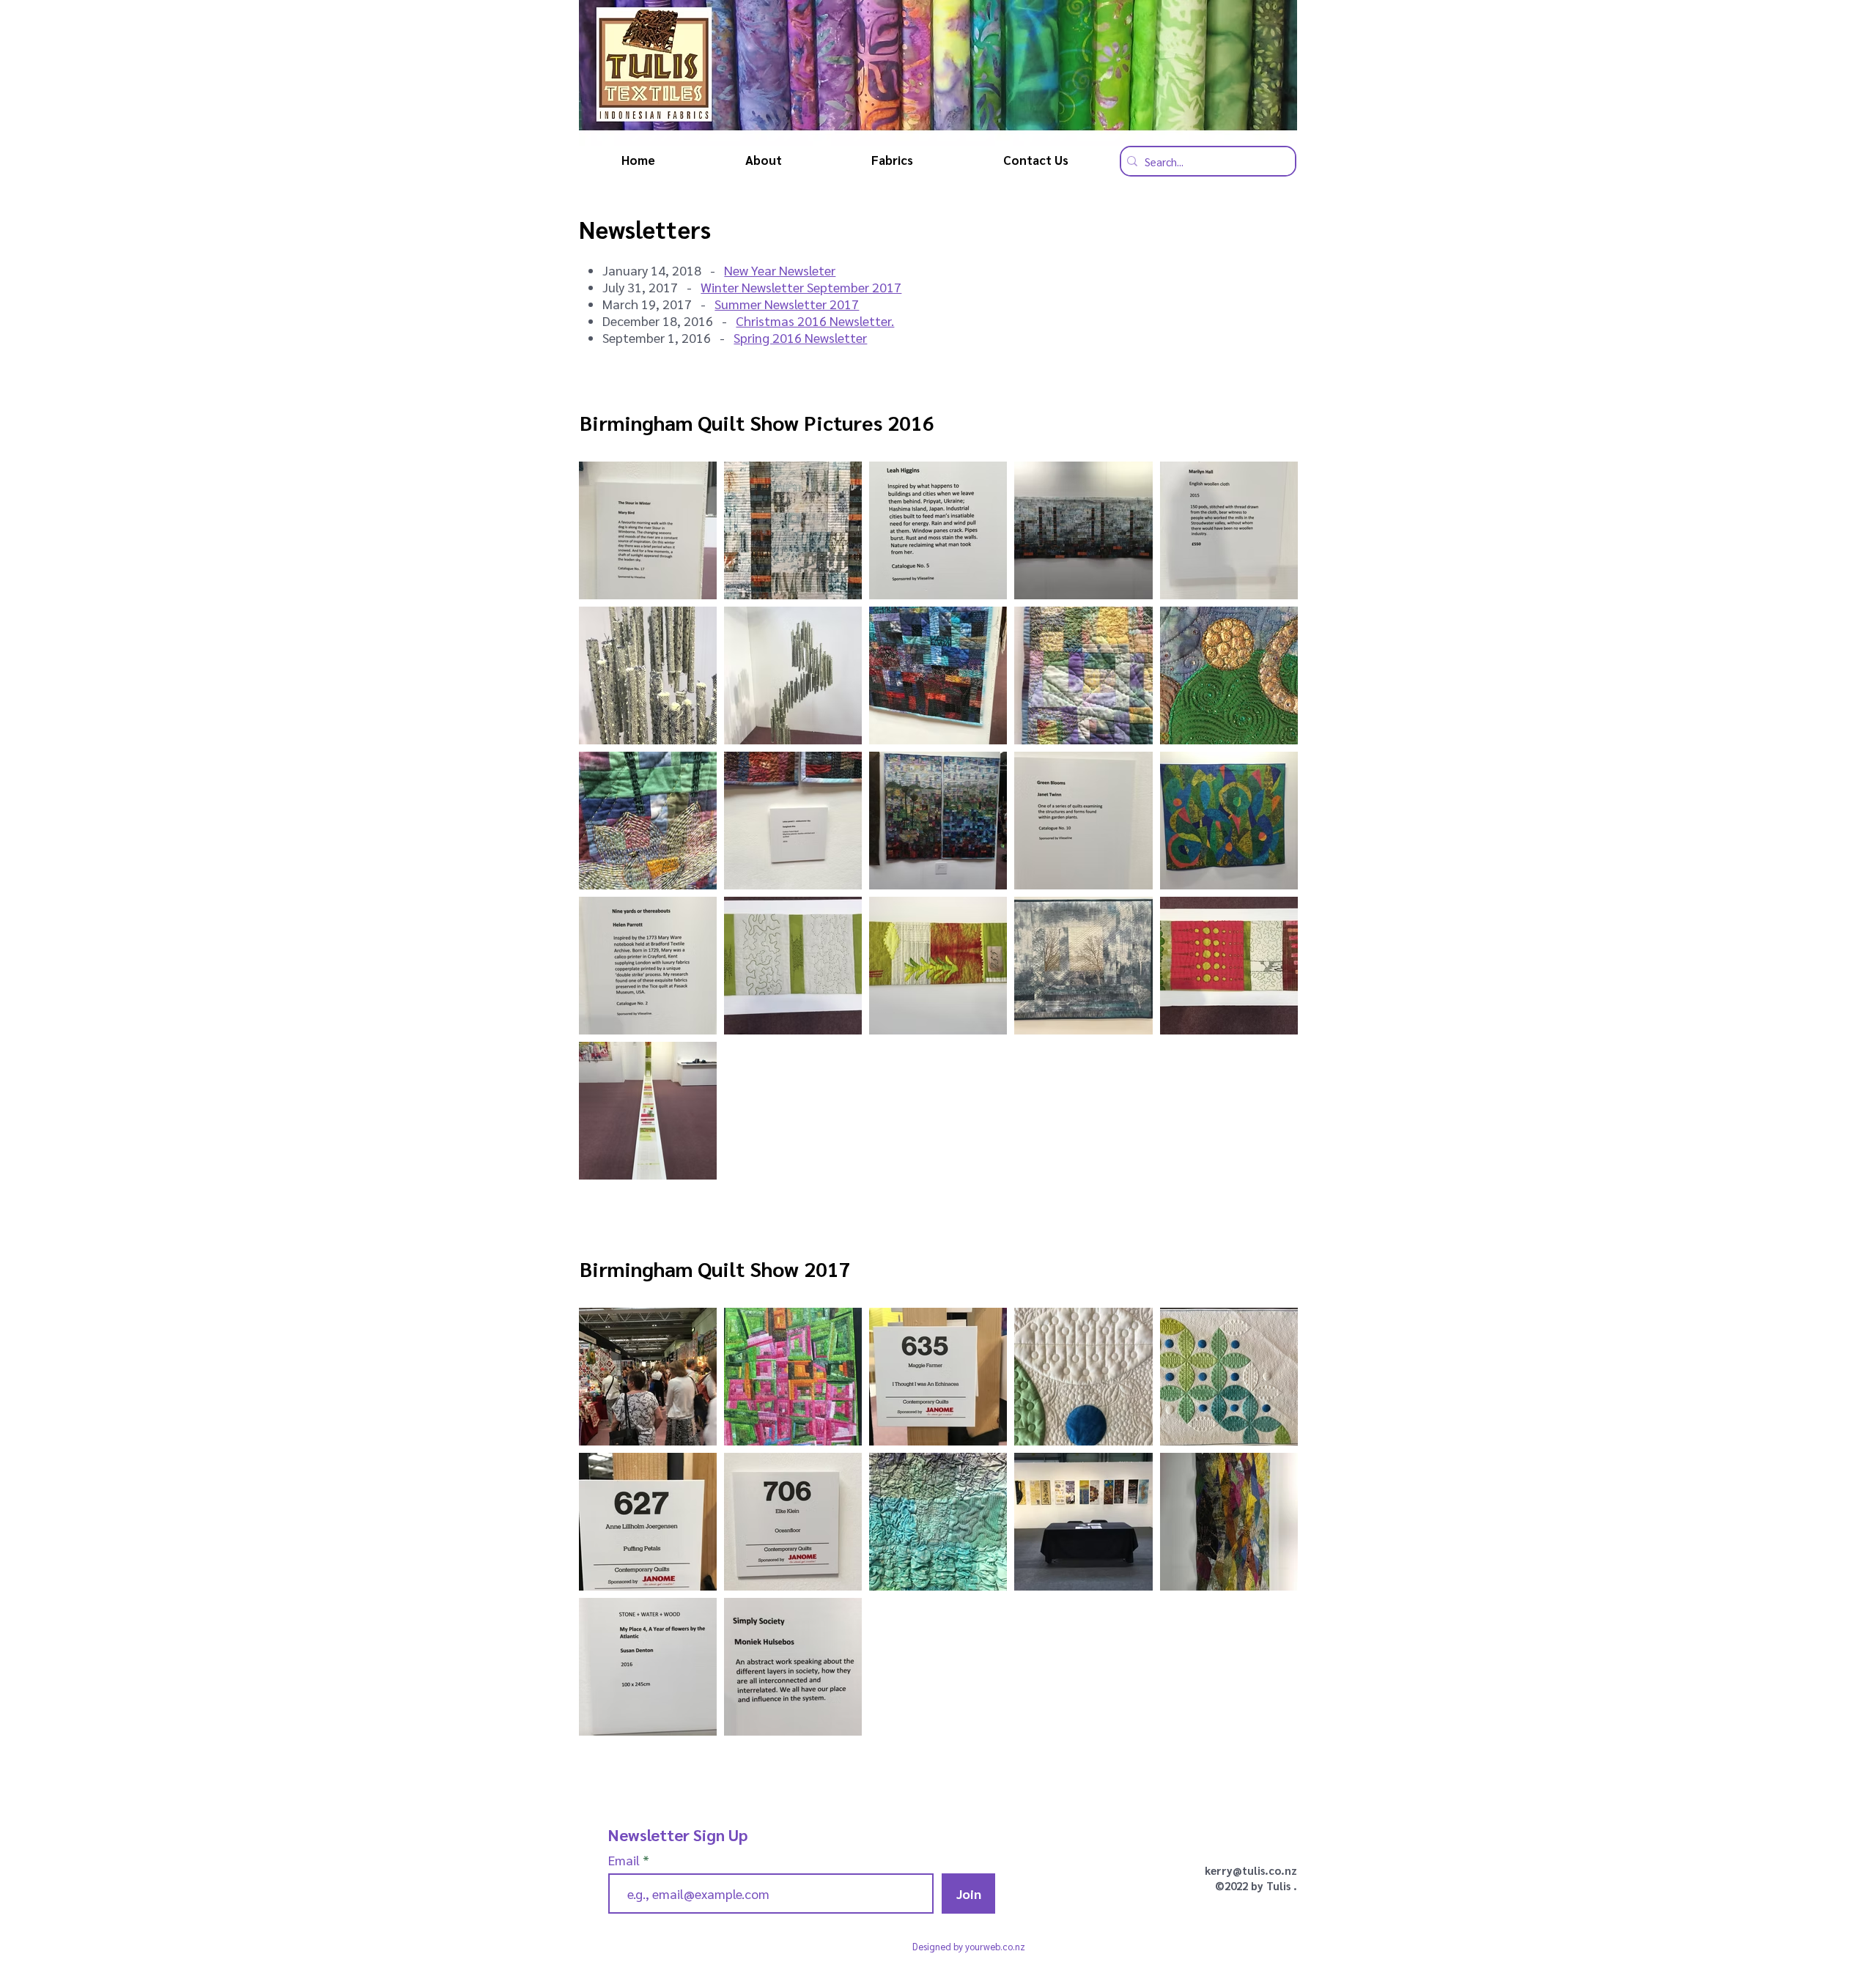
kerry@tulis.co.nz (1251, 1870)
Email (625, 1860)
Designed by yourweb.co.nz (969, 1946)
